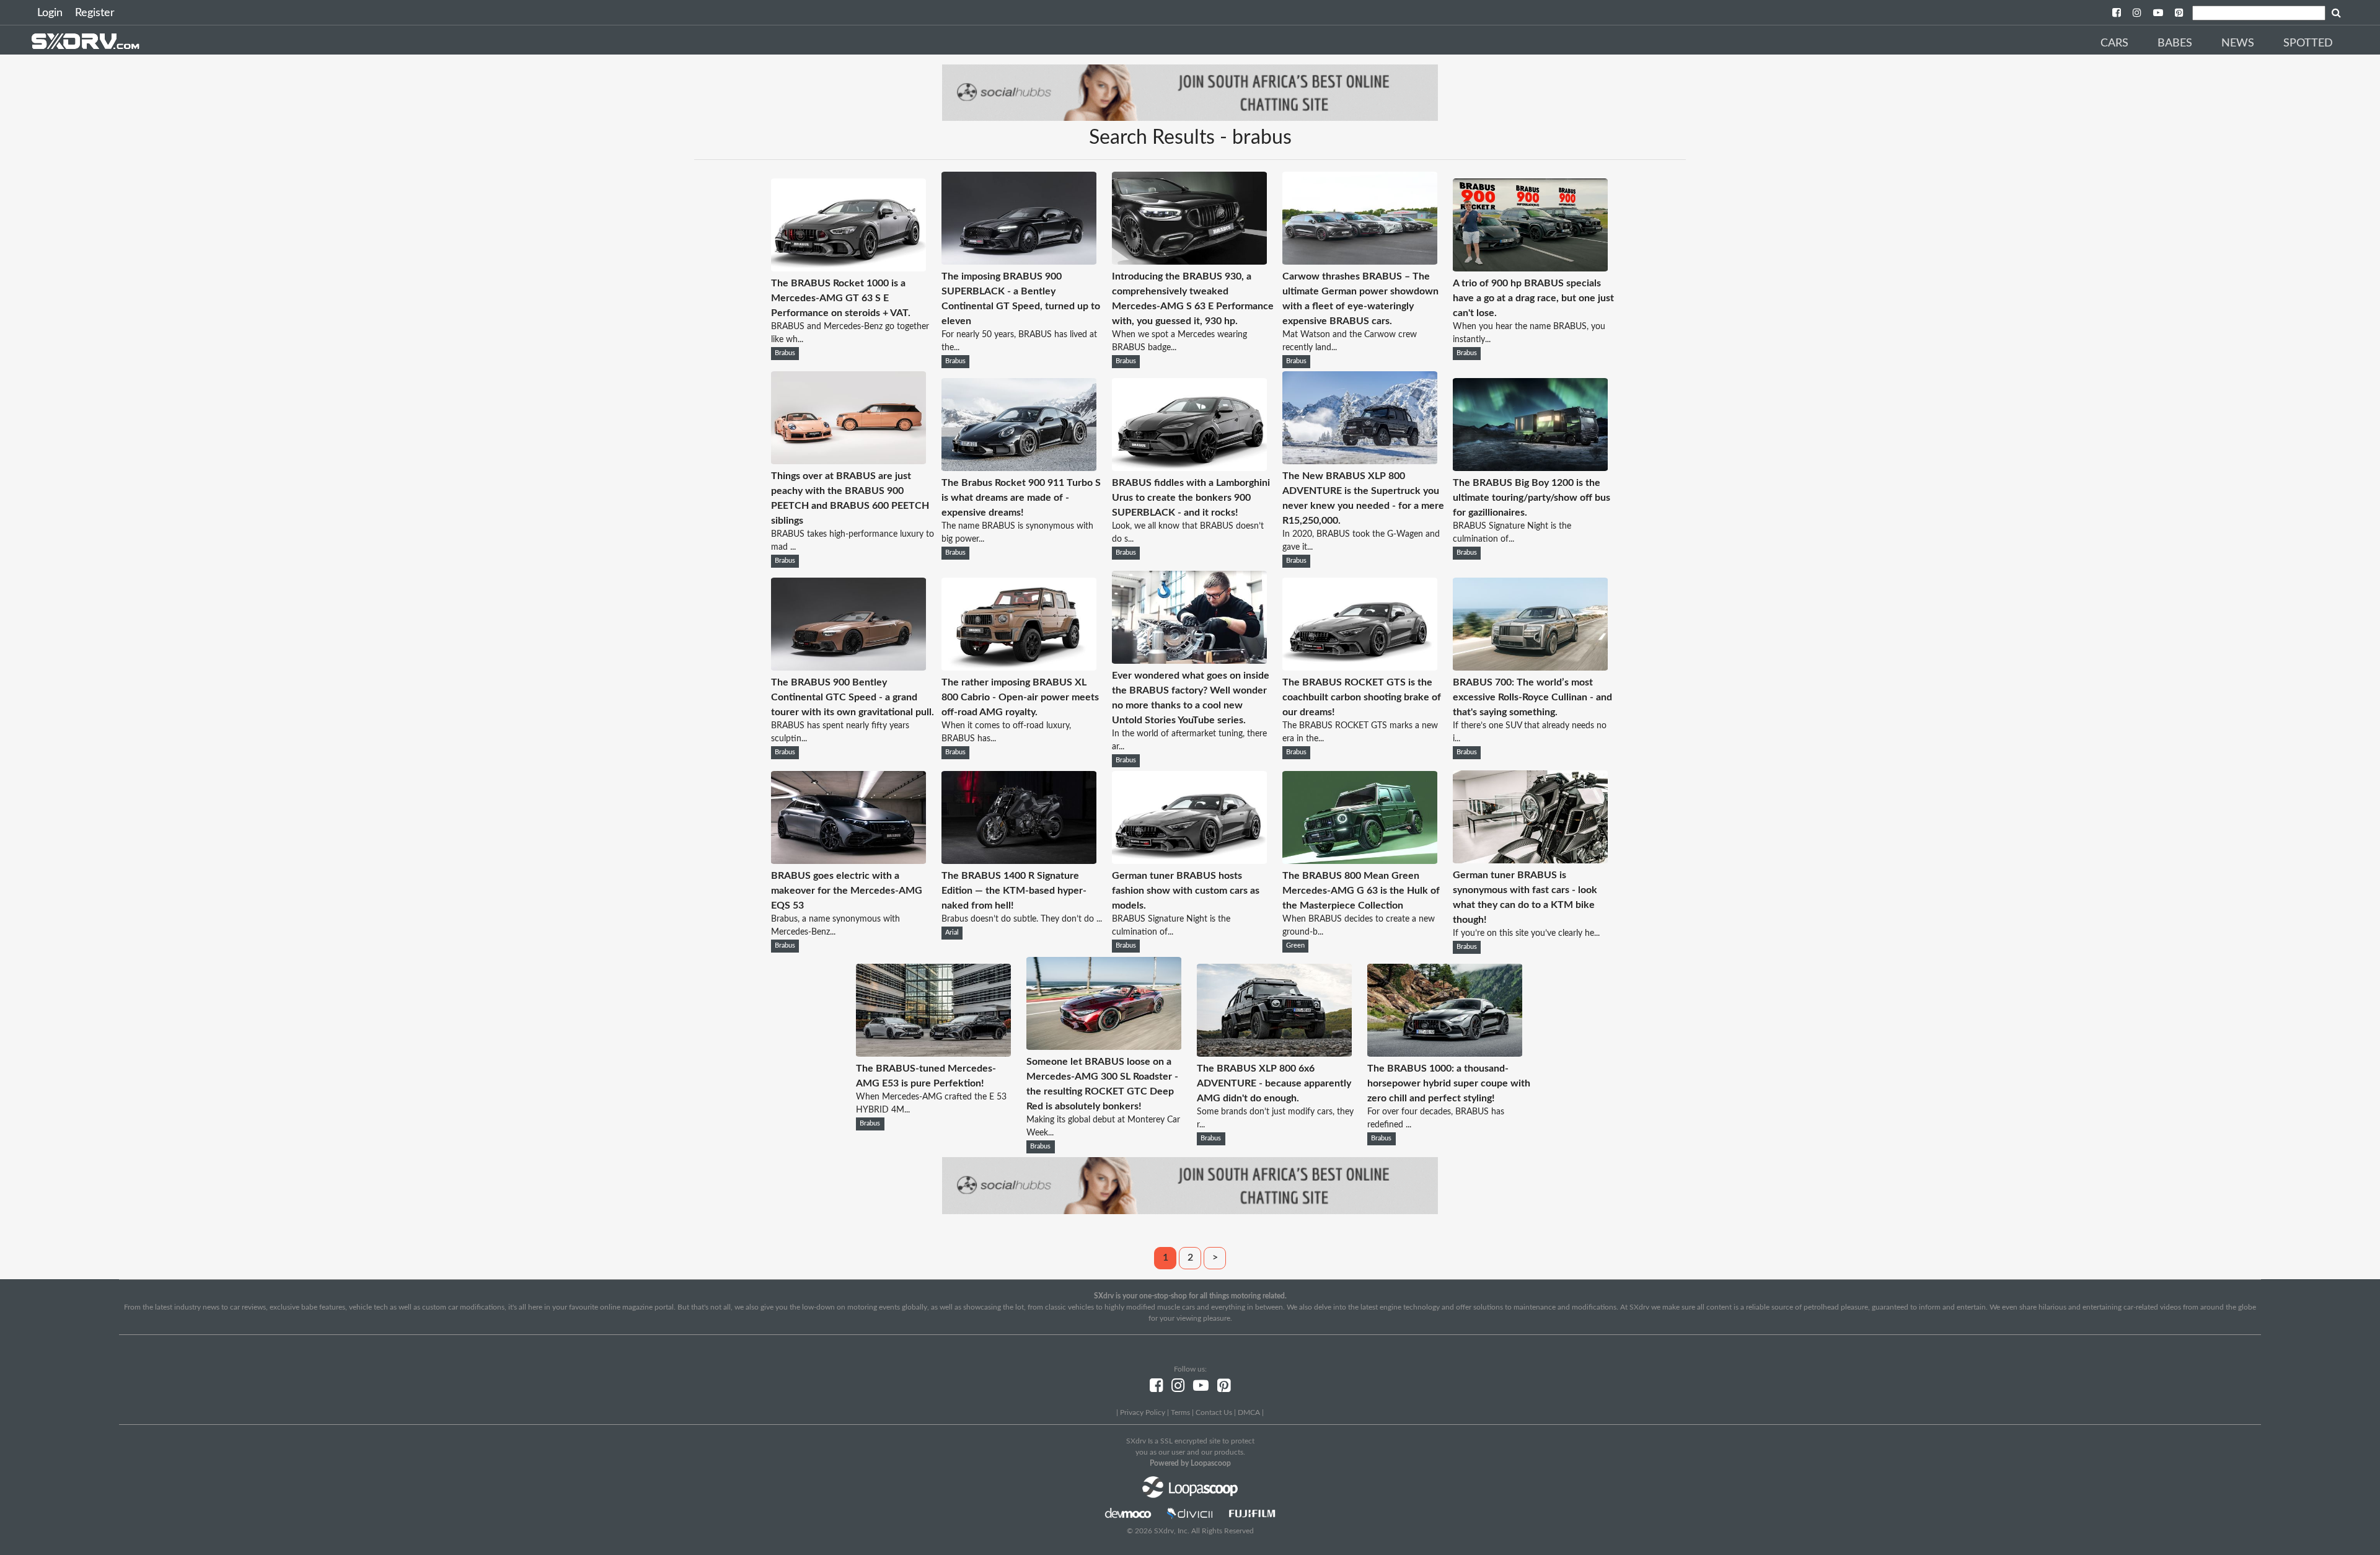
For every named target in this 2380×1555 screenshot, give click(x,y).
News (2238, 43)
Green (1295, 946)
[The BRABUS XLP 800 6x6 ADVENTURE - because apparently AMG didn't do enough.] (1274, 1054)
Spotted (2308, 43)
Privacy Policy (1143, 1412)
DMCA (1249, 1412)
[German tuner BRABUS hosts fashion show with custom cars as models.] (1189, 861)
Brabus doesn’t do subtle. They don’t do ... (1022, 919)
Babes (2175, 43)
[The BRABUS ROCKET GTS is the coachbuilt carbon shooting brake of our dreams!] (1360, 667)
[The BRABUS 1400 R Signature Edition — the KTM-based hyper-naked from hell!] (1019, 861)
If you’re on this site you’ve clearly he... (1526, 933)
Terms (1180, 1412)
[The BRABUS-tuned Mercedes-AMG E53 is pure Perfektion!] (933, 1054)
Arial (952, 933)
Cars (2114, 43)
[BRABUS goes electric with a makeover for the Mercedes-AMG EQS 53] (848, 861)
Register (95, 13)
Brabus (785, 353)
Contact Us (1214, 1412)
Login (50, 13)
